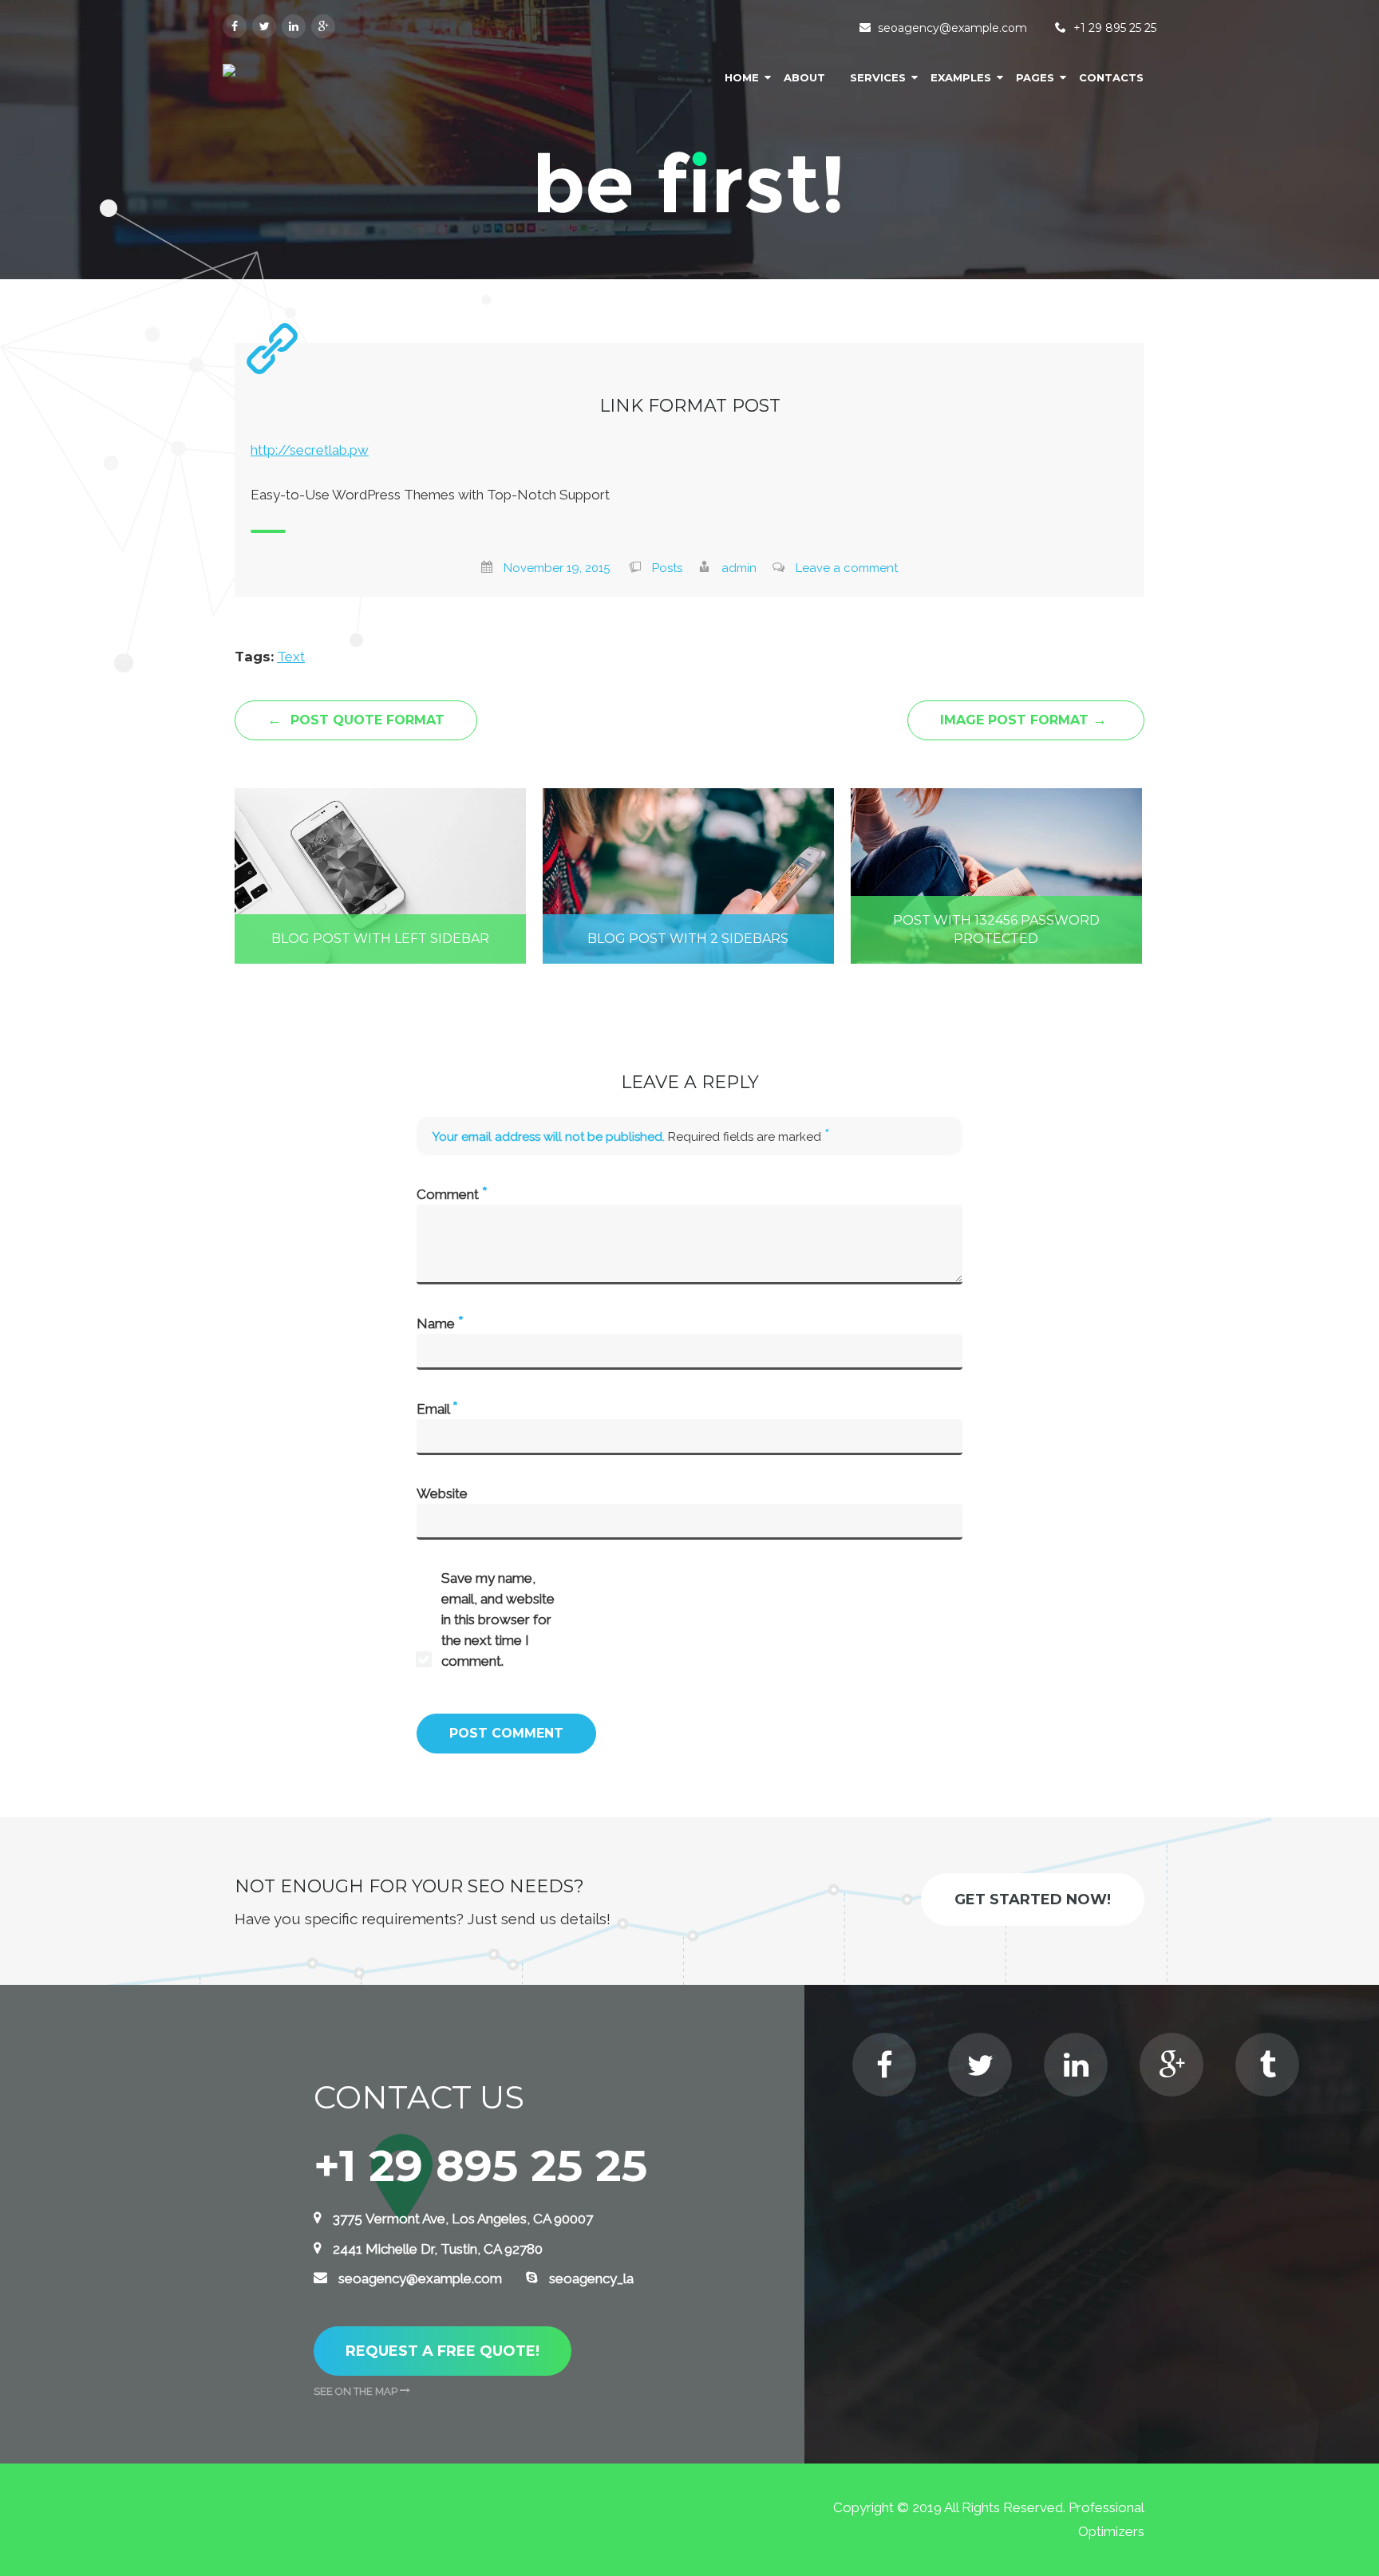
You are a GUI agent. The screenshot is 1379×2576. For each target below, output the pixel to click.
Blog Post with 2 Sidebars (688, 939)
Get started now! (1033, 1899)
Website (442, 1493)
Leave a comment (847, 568)
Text (291, 657)
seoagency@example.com (952, 28)
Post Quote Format (356, 720)
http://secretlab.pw (310, 450)
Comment (452, 1193)
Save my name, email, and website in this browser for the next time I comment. (498, 1619)
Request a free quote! (443, 2351)
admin (739, 568)
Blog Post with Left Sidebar (380, 939)
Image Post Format (1023, 720)
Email (437, 1408)
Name (440, 1323)
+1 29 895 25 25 (1115, 28)
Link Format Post (690, 406)
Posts (667, 568)
